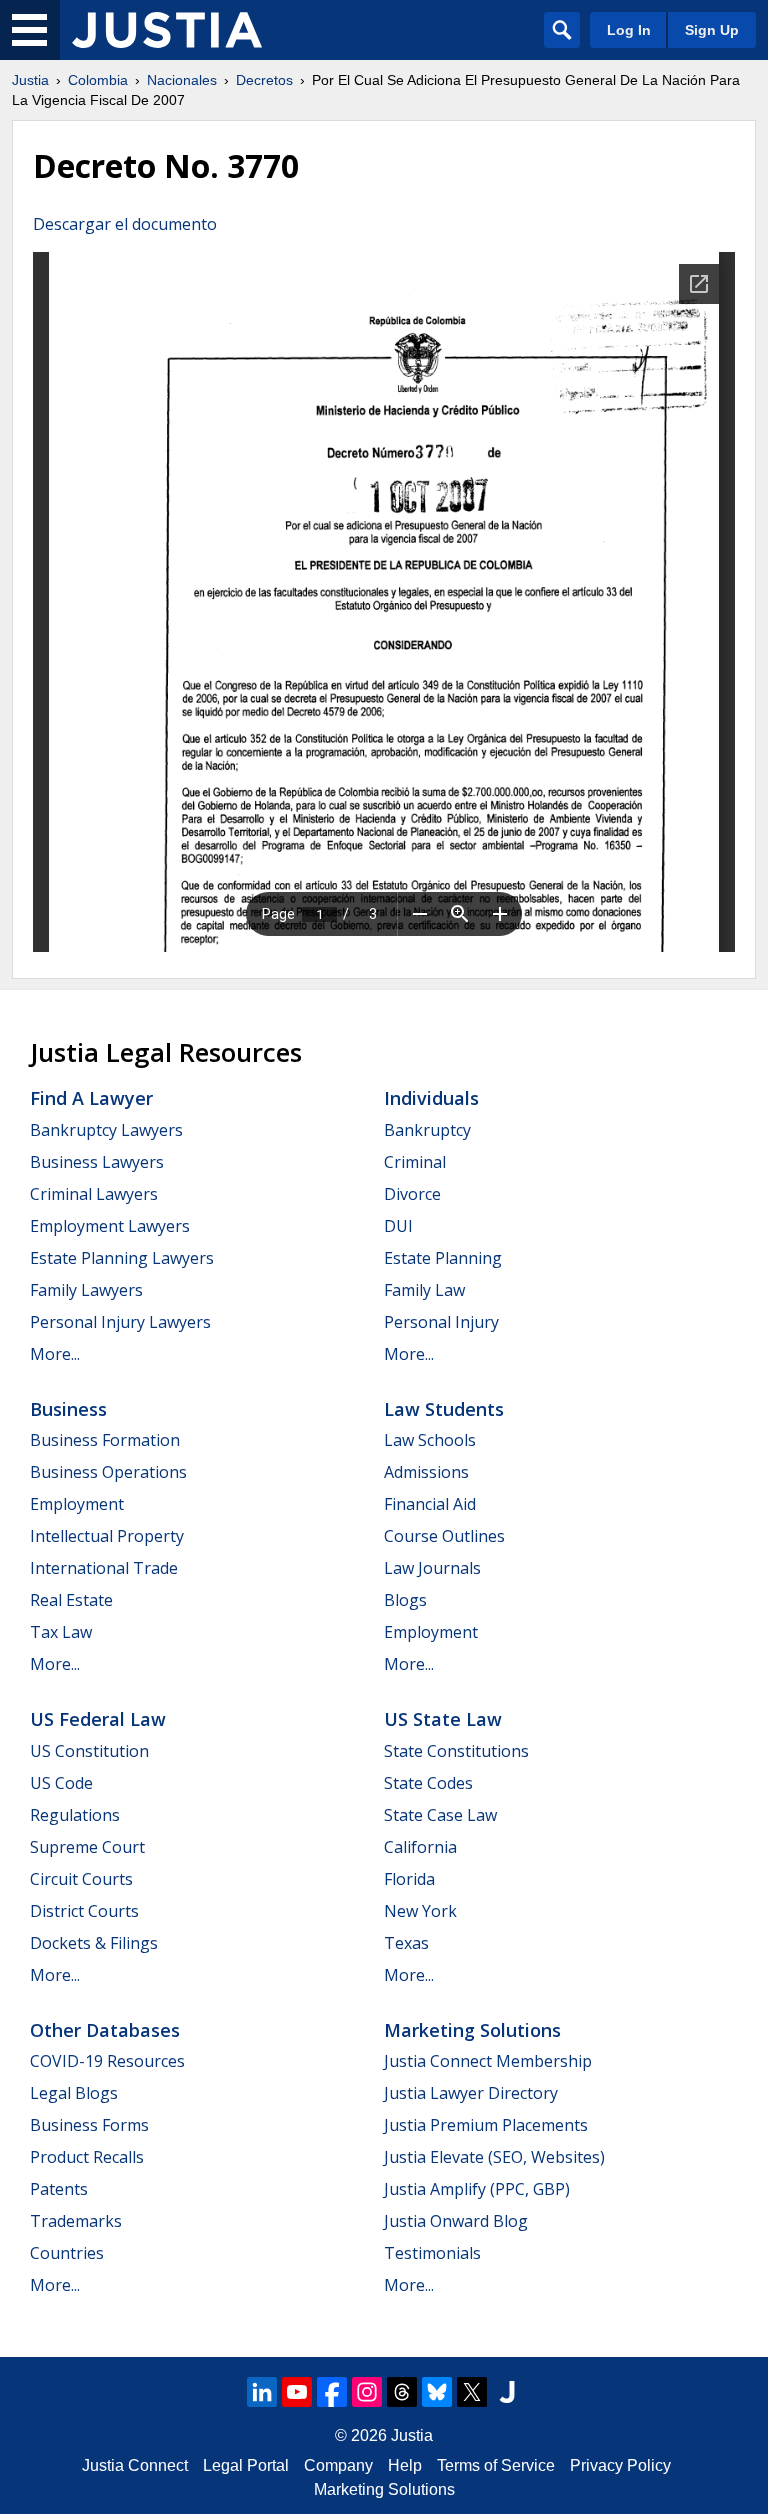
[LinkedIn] (262, 2392)
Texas (406, 1943)
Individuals (431, 1098)
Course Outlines (444, 1536)
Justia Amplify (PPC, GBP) (477, 2189)
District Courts (84, 1911)
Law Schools (430, 1440)
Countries (67, 2253)
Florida (409, 1879)
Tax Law (61, 1632)
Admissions (426, 1472)
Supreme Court (87, 1847)
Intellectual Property (107, 1536)
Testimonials (432, 2253)
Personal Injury (441, 1322)
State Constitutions (456, 1751)
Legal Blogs (74, 2093)
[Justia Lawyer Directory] (507, 2392)
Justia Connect (135, 2465)
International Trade (104, 1568)
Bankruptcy (427, 1130)
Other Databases (105, 2030)
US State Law (443, 1719)
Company (338, 2465)
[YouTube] (297, 2392)
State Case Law (440, 1815)
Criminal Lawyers (94, 1194)
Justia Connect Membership (488, 2061)
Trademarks (76, 2221)
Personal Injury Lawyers (120, 1322)
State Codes (428, 1783)
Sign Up (712, 30)
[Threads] (402, 2392)
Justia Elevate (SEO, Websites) (494, 2157)
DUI (398, 1226)
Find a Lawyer (91, 1098)
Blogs (405, 1600)
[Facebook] (332, 2392)
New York (420, 1911)
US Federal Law (98, 1719)
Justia (30, 80)
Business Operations (108, 1472)
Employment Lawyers (110, 1226)
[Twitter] (472, 2392)
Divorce (412, 1194)
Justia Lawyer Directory (471, 2093)
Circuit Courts (81, 1879)
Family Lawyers (86, 1290)
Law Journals (432, 1568)
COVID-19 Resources (107, 2061)
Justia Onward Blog (456, 2221)
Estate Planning (443, 1258)
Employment (77, 1504)
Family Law (424, 1290)
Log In (629, 30)
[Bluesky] (437, 2392)
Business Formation (105, 1440)
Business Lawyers (97, 1162)
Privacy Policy (620, 2465)
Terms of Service (496, 2465)
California (420, 1847)
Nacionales (182, 80)
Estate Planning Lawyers (122, 1258)
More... (55, 1354)
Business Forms (89, 2125)
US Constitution (89, 1751)
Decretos (264, 80)
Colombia (98, 80)
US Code (61, 1783)
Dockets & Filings (94, 1943)
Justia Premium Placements (486, 2125)
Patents (59, 2189)
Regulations (75, 1815)
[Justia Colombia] (167, 30)
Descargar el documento (125, 224)
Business (68, 1409)
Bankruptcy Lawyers (106, 1130)
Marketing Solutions (472, 2030)
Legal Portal (246, 2465)
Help (405, 2465)
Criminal (415, 1162)
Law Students (444, 1409)
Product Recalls (87, 2157)
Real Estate (71, 1600)
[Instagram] (367, 2392)
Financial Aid (430, 1504)
